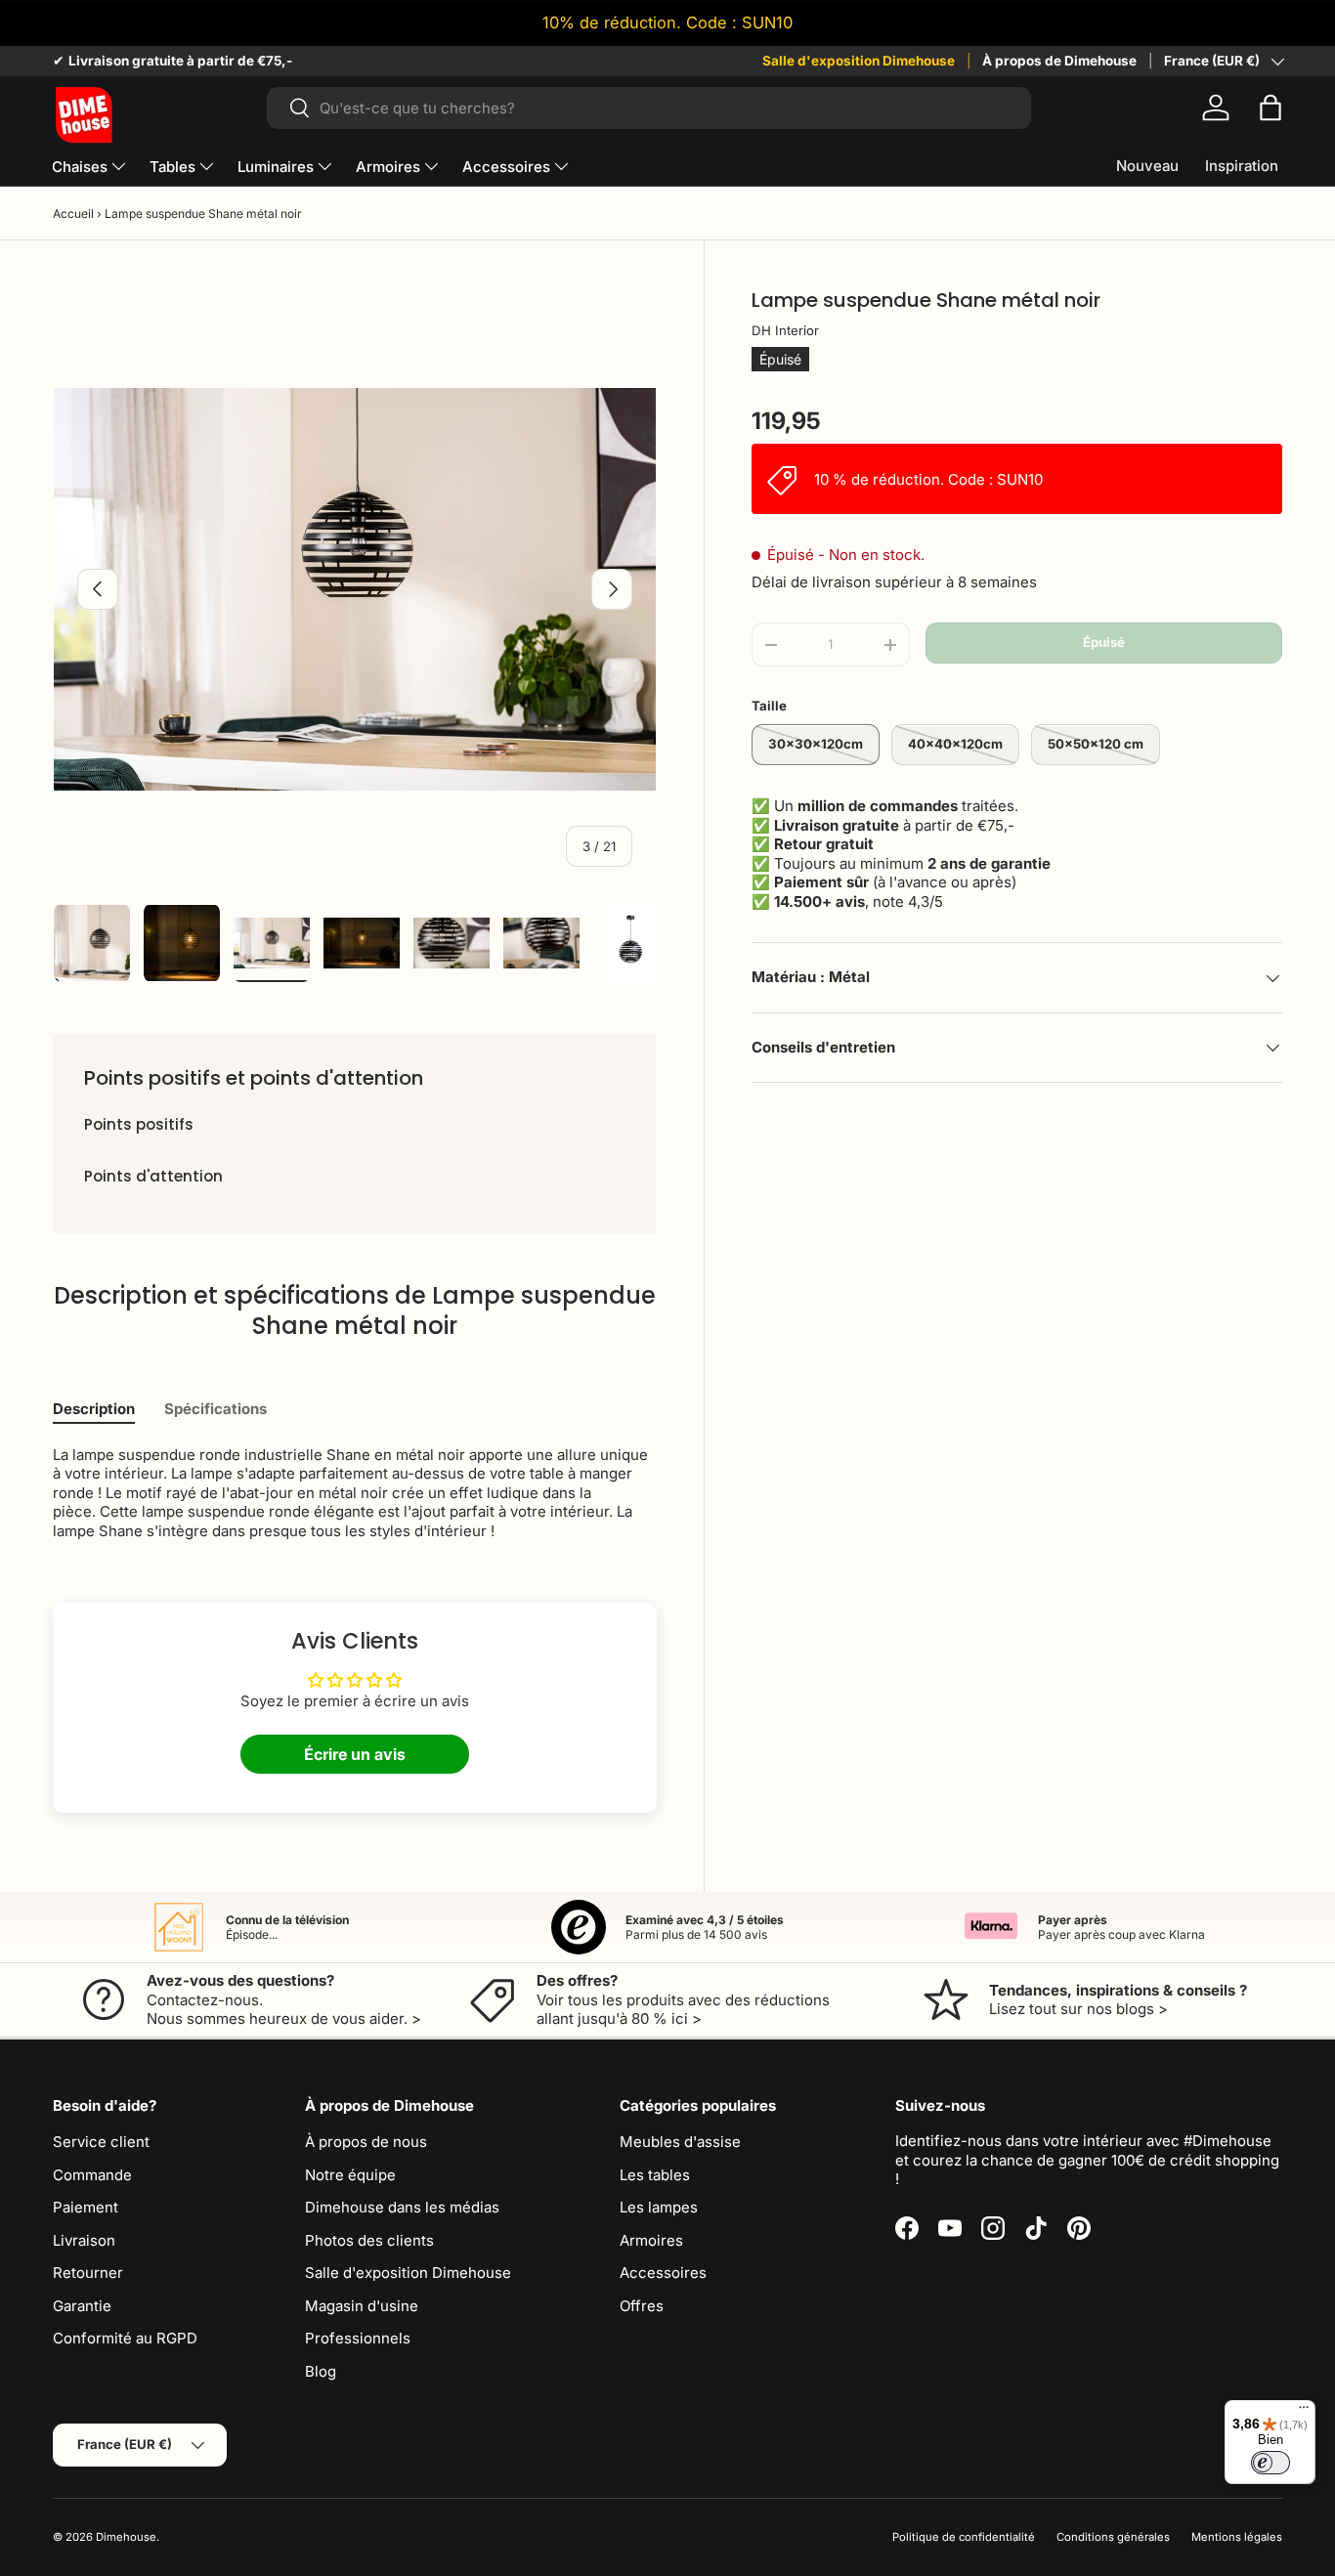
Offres (642, 2306)
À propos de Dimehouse (1059, 61)
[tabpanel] (355, 1493)
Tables (172, 167)
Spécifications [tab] (215, 1409)
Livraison (84, 2240)
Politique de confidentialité (964, 2537)
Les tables (655, 2175)
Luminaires (276, 167)
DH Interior (785, 330)
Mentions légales (1237, 2537)
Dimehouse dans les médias (402, 2207)
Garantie (82, 2306)
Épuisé (1104, 643)
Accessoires (506, 167)
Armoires (388, 167)
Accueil (73, 214)
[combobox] (649, 108)
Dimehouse (126, 2537)
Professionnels (358, 2338)
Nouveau (1147, 166)
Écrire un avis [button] (355, 1754)
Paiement (86, 2207)
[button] (1270, 107)
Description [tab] (94, 1409)
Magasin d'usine (362, 2306)
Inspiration (1242, 166)
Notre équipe (350, 2175)
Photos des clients (369, 2240)
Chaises (80, 167)
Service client (101, 2142)
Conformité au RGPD (125, 2338)
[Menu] (1304, 2412)
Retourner (88, 2273)
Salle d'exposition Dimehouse (859, 61)
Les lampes (659, 2207)
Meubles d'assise (680, 2142)
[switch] (1270, 2463)
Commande (92, 2175)
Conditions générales (1113, 2537)
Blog (321, 2371)
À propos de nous (366, 2142)
